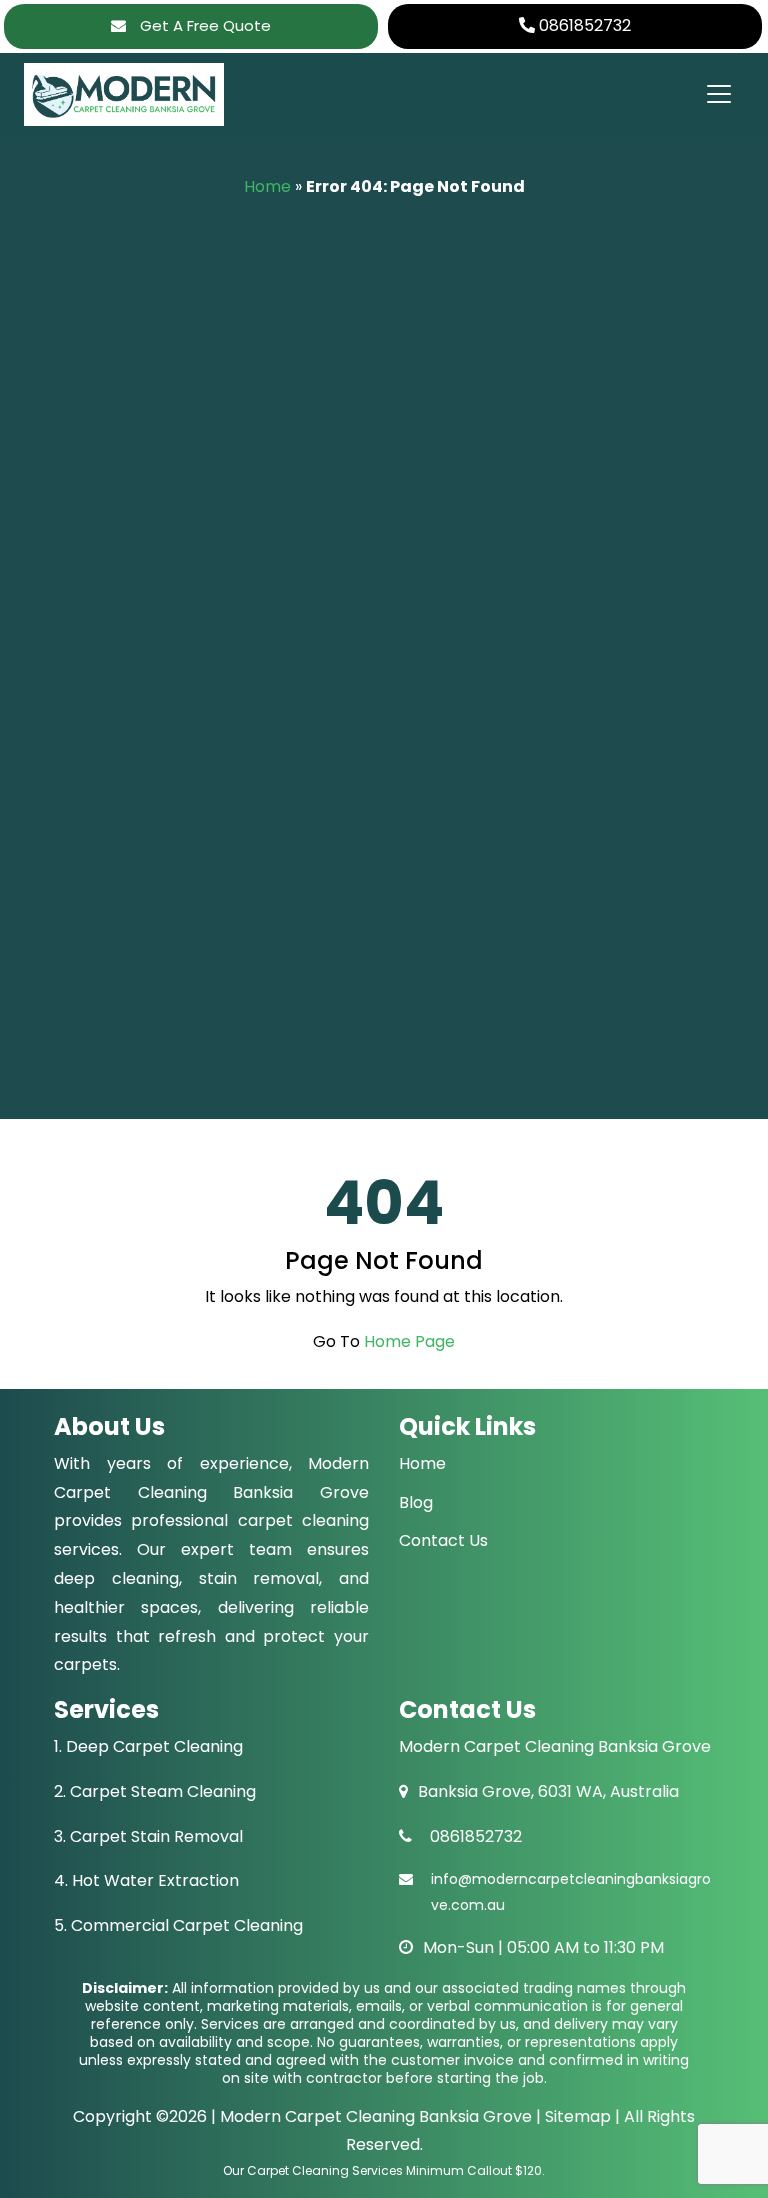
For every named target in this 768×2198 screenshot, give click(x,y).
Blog (416, 1502)
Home (267, 186)
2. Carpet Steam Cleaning (155, 1791)
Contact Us (443, 1540)
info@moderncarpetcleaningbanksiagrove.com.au (571, 1891)
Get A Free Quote (203, 25)
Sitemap (576, 2116)
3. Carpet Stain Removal (148, 1836)
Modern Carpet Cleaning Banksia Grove (376, 2116)
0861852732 (583, 25)
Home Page (409, 1341)
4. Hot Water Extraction (146, 1880)
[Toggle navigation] (718, 94)
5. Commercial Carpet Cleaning (178, 1925)
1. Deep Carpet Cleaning (148, 1746)
